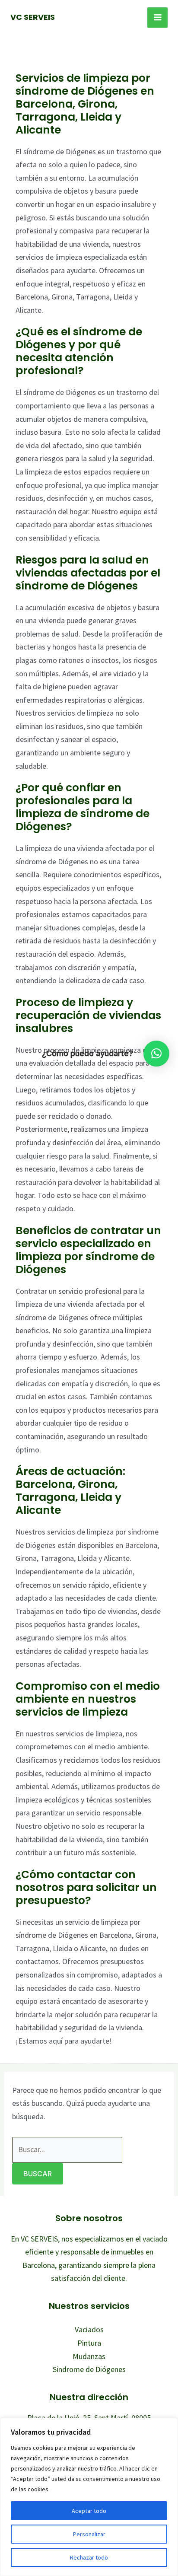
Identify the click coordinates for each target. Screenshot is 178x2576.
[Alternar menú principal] (157, 18)
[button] (156, 1054)
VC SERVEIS (33, 17)
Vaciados (89, 2329)
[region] (89, 2497)
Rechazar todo (89, 2557)
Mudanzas (89, 2356)
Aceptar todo (89, 2511)
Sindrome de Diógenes (89, 2369)
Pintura (89, 2343)
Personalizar (89, 2534)
